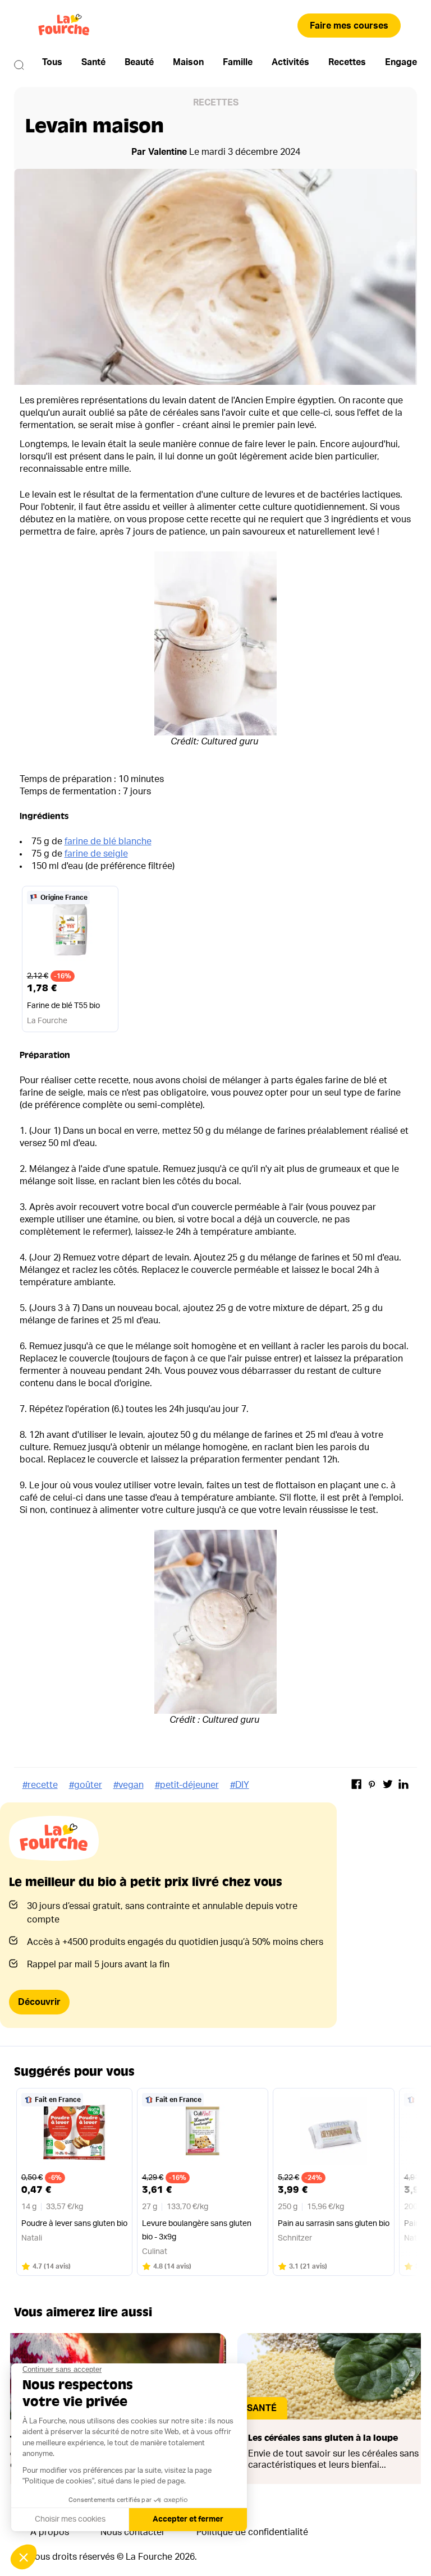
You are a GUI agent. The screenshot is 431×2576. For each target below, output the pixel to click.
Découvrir (39, 2002)
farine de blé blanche (108, 841)
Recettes (347, 62)
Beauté (139, 62)
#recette (40, 1785)
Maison (188, 62)
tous (52, 62)
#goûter (86, 1785)
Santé (93, 62)
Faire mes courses (349, 26)
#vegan (129, 1785)
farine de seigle (96, 854)
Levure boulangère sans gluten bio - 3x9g (197, 2230)
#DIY (240, 1785)
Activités (290, 62)
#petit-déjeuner (187, 1785)
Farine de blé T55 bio (63, 1006)
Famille (238, 62)
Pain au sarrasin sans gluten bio (334, 2224)
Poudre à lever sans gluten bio (74, 2224)
